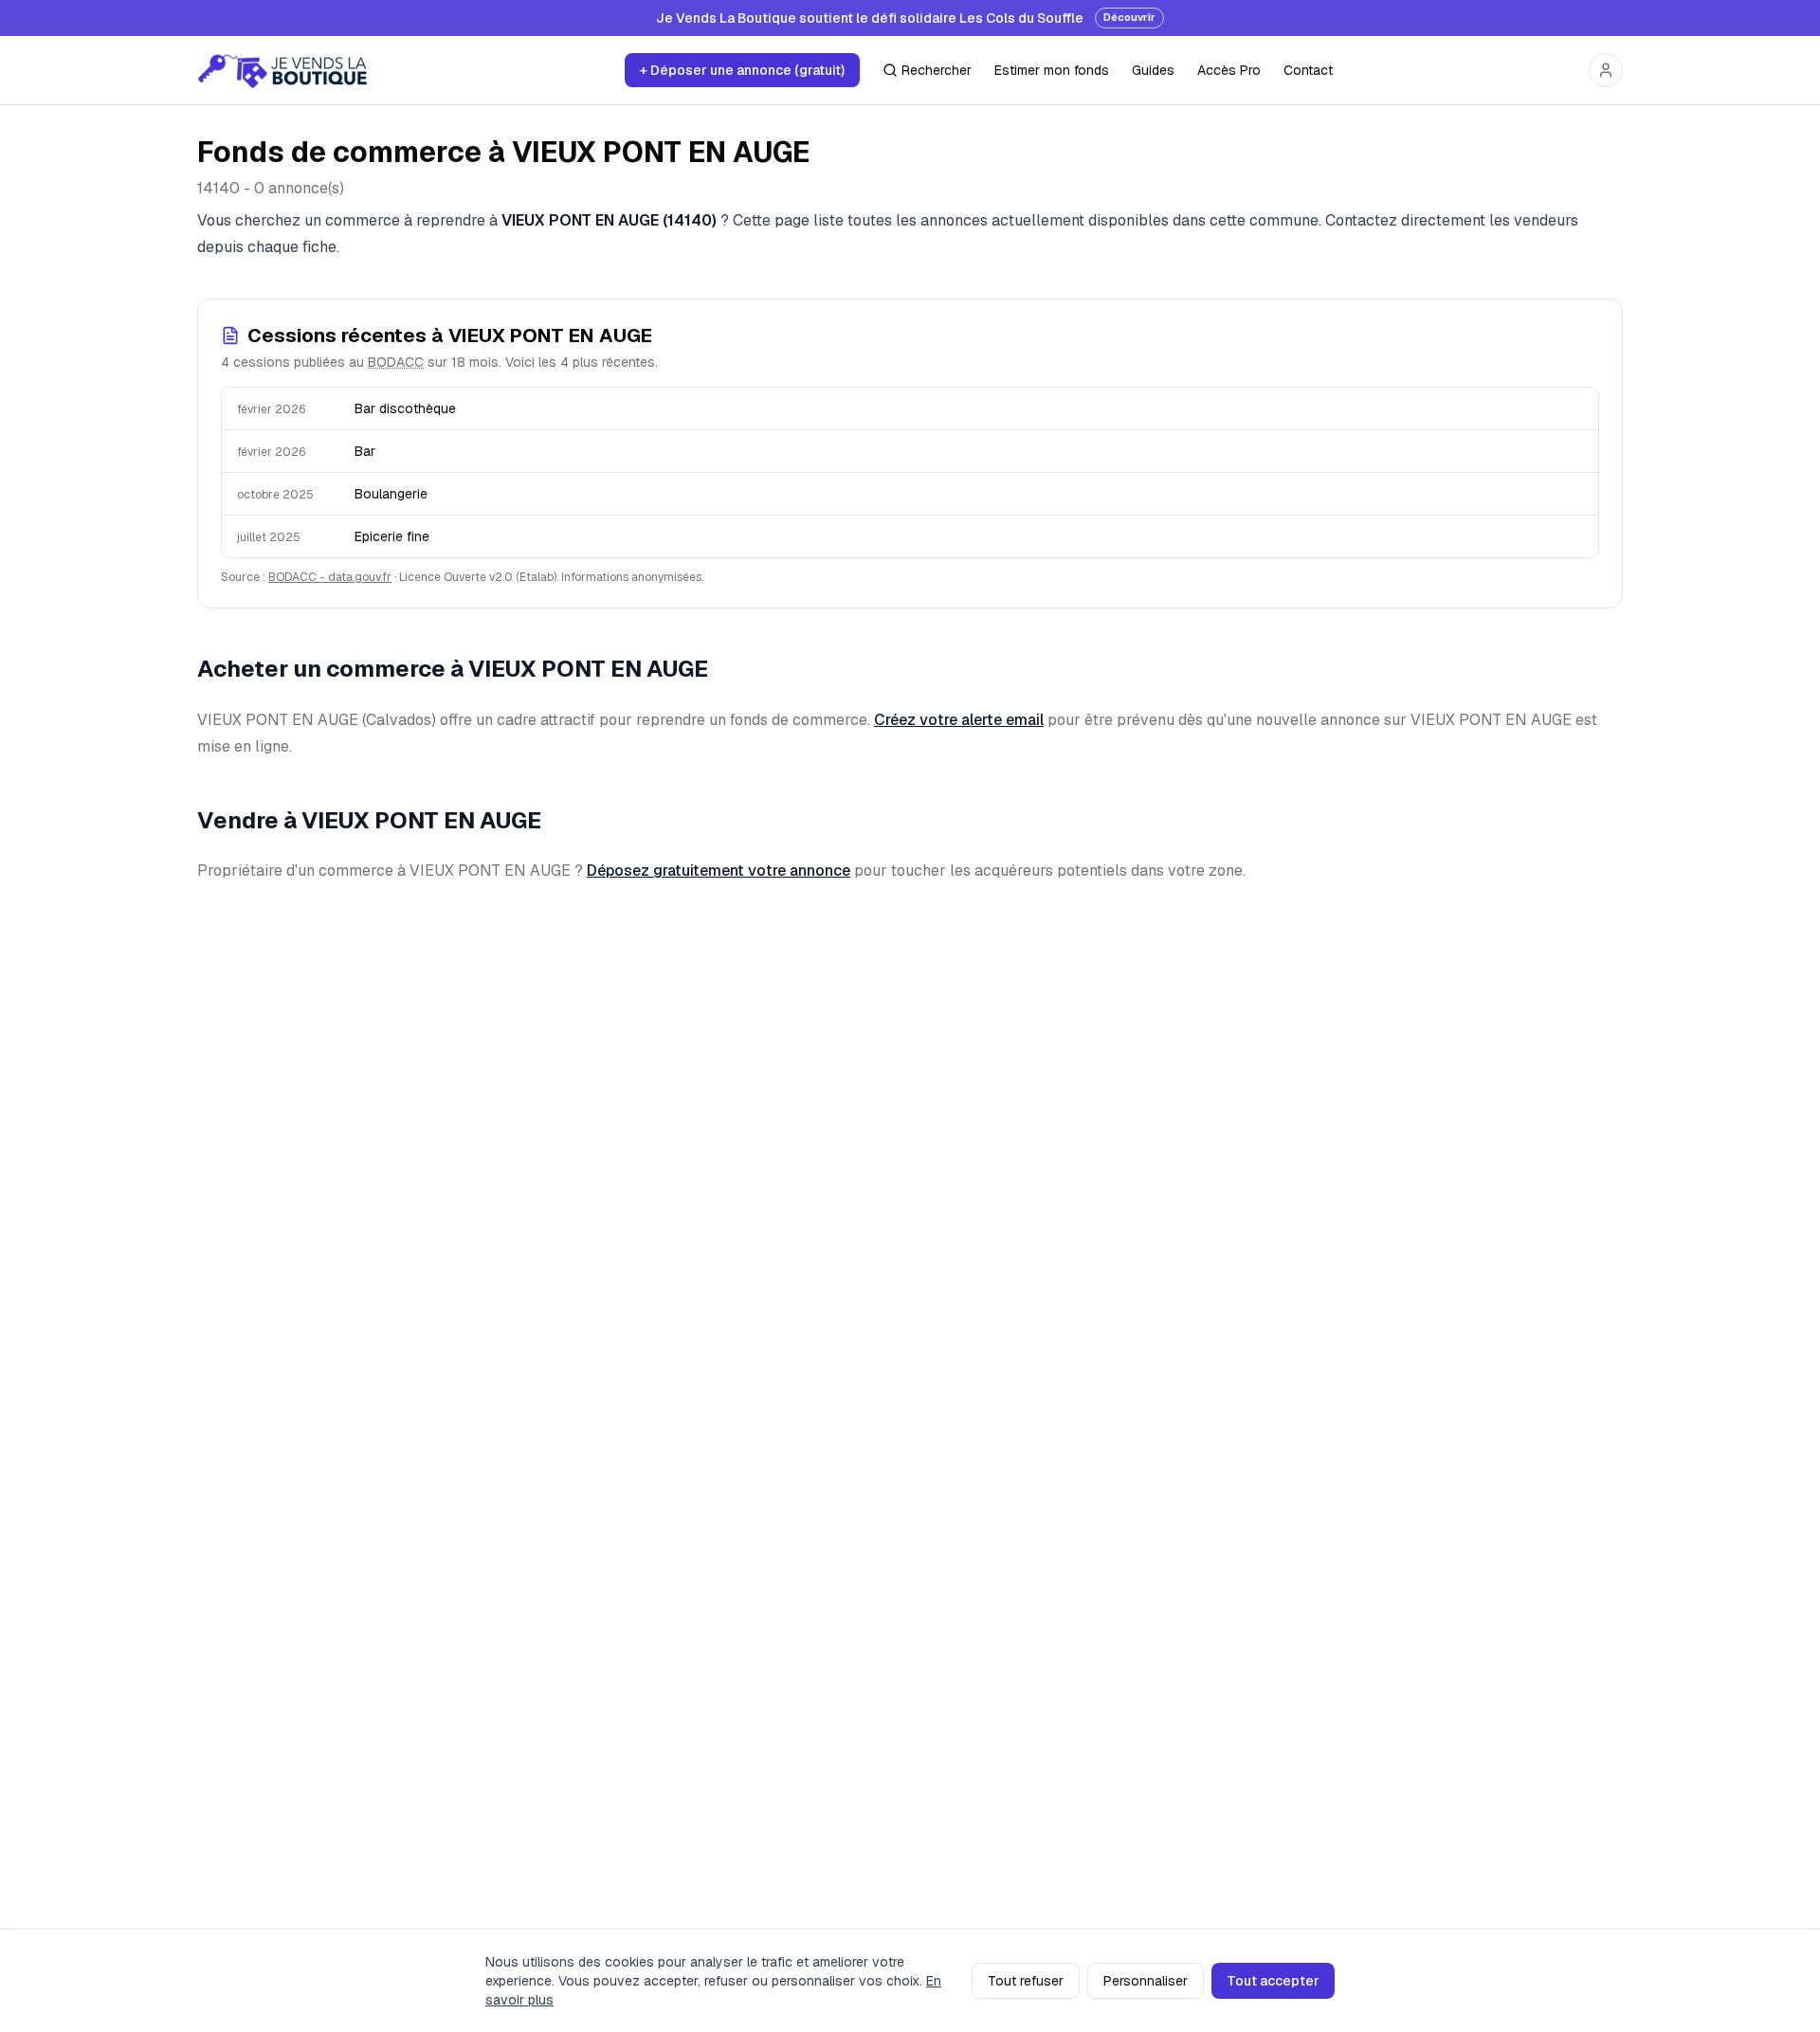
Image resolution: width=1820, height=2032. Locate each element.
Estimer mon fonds (1052, 70)
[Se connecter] (1606, 70)
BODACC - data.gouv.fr (330, 577)
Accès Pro (1229, 70)
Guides (1153, 70)
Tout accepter (1273, 1981)
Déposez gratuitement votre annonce (719, 871)
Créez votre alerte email (959, 720)
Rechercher (937, 70)
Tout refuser (1026, 1981)
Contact (1308, 70)
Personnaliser (1146, 1981)
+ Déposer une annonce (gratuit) (742, 70)
